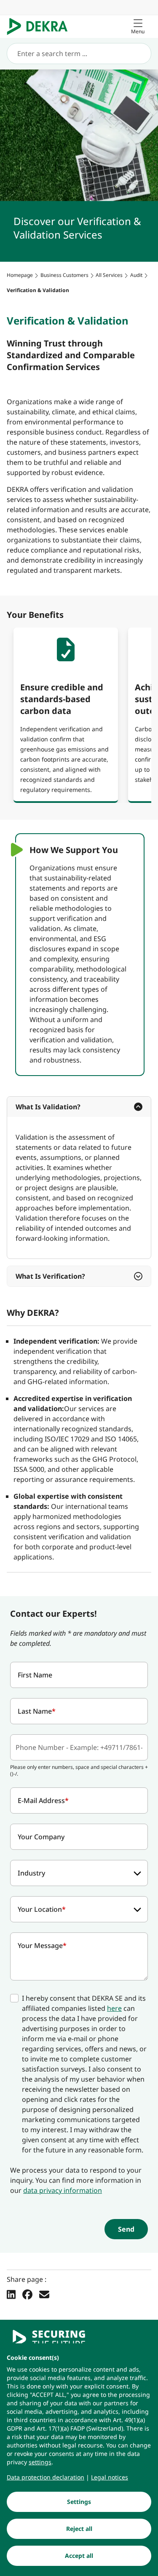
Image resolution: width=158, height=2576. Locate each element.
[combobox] (79, 1873)
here (114, 2008)
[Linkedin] (11, 2294)
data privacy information (63, 2190)
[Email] (44, 2294)
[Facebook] (27, 2294)
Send (126, 2229)
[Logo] (41, 27)
